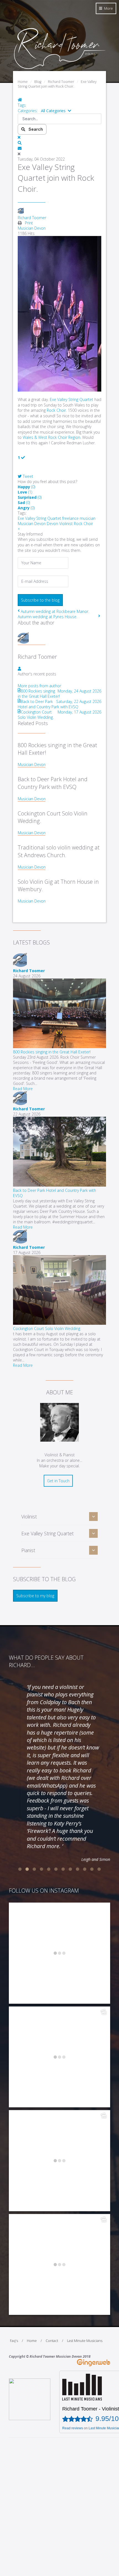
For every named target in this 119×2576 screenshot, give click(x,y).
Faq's (14, 2341)
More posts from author (39, 686)
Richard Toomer (32, 218)
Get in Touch (58, 1481)
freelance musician (79, 518)
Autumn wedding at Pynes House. (47, 617)
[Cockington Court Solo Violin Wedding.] (59, 1323)
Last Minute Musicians (85, 2341)
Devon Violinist (60, 524)
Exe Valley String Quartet (39, 518)
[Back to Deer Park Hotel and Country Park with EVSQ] (59, 1185)
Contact (52, 2341)
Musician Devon (32, 228)
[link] (72, 399)
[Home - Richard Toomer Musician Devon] (59, 68)
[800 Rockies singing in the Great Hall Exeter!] (59, 1047)
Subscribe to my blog (35, 1596)
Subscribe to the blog (40, 600)
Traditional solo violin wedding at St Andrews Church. (59, 851)
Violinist (29, 1517)
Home (32, 2341)
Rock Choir (83, 524)
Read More (23, 1089)
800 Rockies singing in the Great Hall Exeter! (52, 1052)
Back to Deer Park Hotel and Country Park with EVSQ (53, 783)
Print (29, 223)
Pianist (28, 1550)
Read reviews (73, 2428)
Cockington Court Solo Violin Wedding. (47, 1328)
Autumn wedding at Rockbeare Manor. (55, 611)
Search (35, 129)
